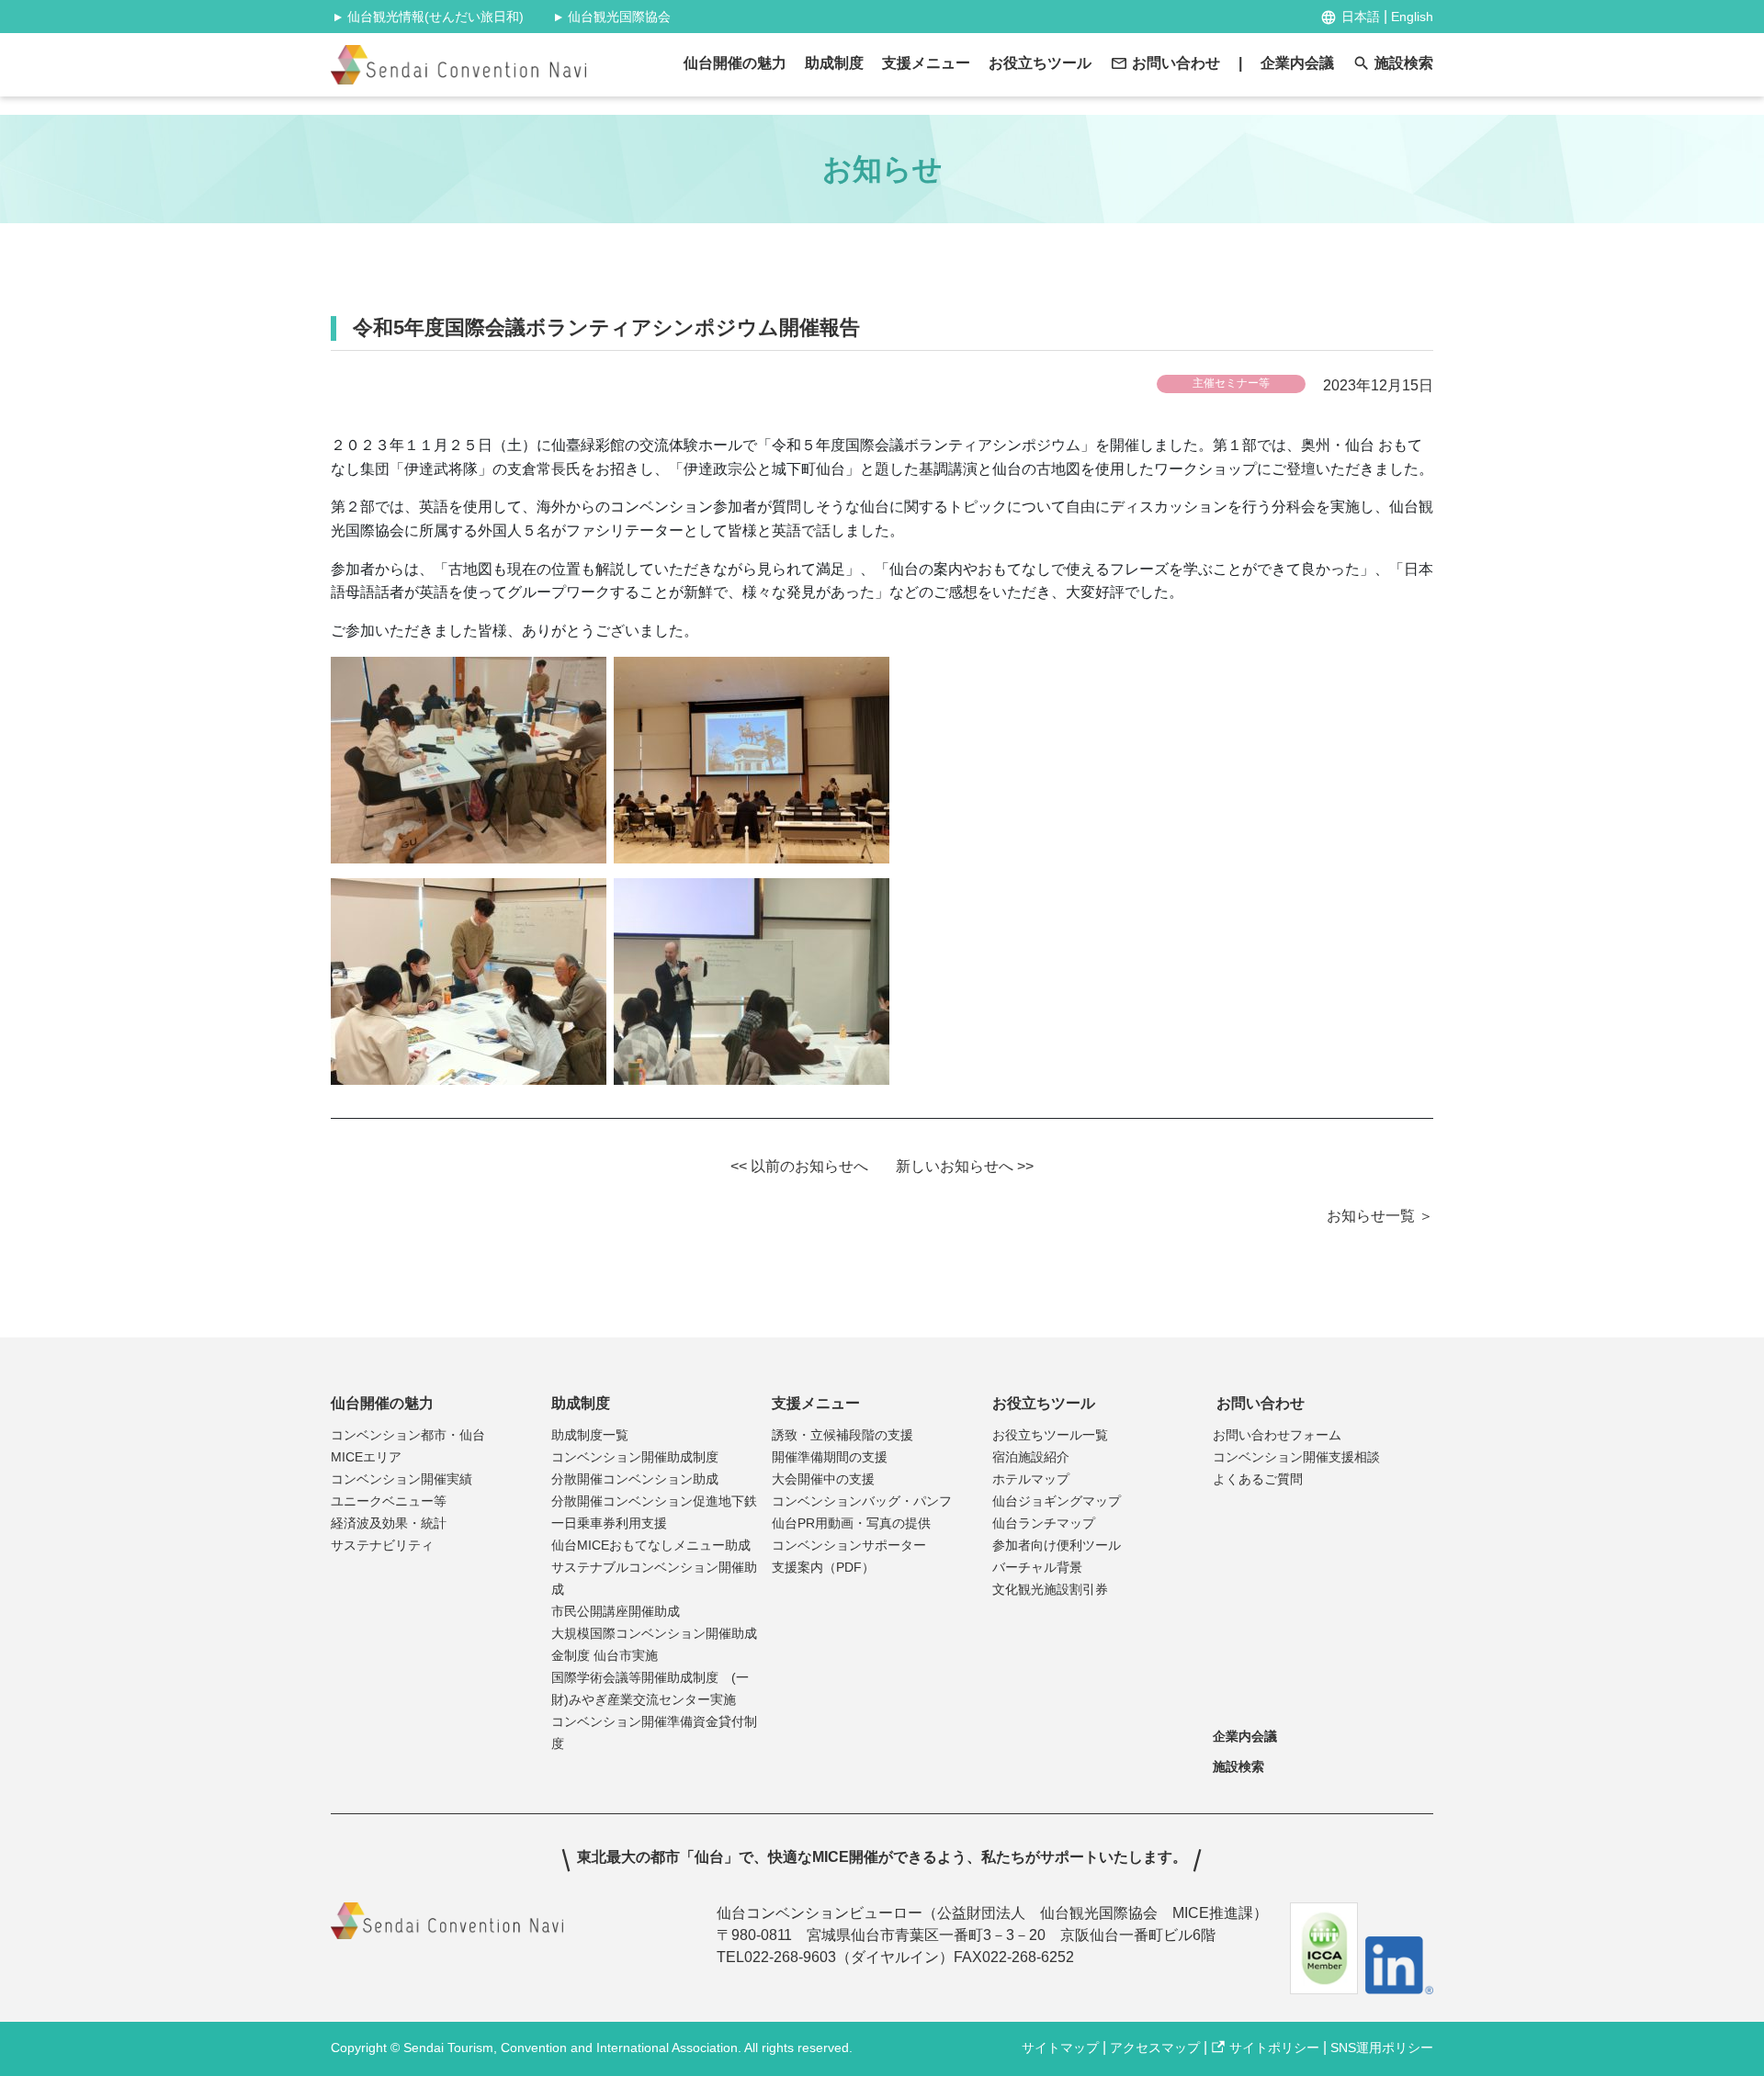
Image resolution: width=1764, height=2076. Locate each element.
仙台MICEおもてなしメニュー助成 (651, 1545)
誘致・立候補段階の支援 (842, 1435)
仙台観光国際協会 (611, 17)
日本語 (1361, 17)
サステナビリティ (382, 1545)
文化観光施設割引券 (1050, 1589)
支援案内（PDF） (823, 1567)
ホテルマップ (1031, 1479)
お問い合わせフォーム (1277, 1435)
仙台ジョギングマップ (1057, 1501)
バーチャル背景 (1037, 1567)
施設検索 (1404, 63)
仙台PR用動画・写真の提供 (851, 1523)
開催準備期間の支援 (830, 1457)
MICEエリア (366, 1457)
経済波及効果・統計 (389, 1523)
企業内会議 (1297, 63)
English (1412, 17)
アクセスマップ (1155, 2048)
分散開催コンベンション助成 (635, 1479)
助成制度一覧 (590, 1435)
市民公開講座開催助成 (616, 1611)
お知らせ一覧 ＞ (1380, 1216)
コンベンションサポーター (849, 1545)
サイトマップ (1060, 2048)
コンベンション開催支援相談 (1296, 1457)
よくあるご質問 (1258, 1479)
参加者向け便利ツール (1057, 1545)
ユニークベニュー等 (389, 1501)
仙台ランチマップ (1044, 1523)
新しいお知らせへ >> (965, 1166)
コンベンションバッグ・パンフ (862, 1501)
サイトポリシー (1274, 2048)
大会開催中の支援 (823, 1479)
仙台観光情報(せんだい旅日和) (427, 17)
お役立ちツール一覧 (1050, 1435)
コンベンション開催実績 (401, 1479)
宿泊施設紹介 (1031, 1457)
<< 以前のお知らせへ (799, 1166)
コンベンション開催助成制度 (635, 1457)
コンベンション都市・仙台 (408, 1435)
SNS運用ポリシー (1382, 2048)
